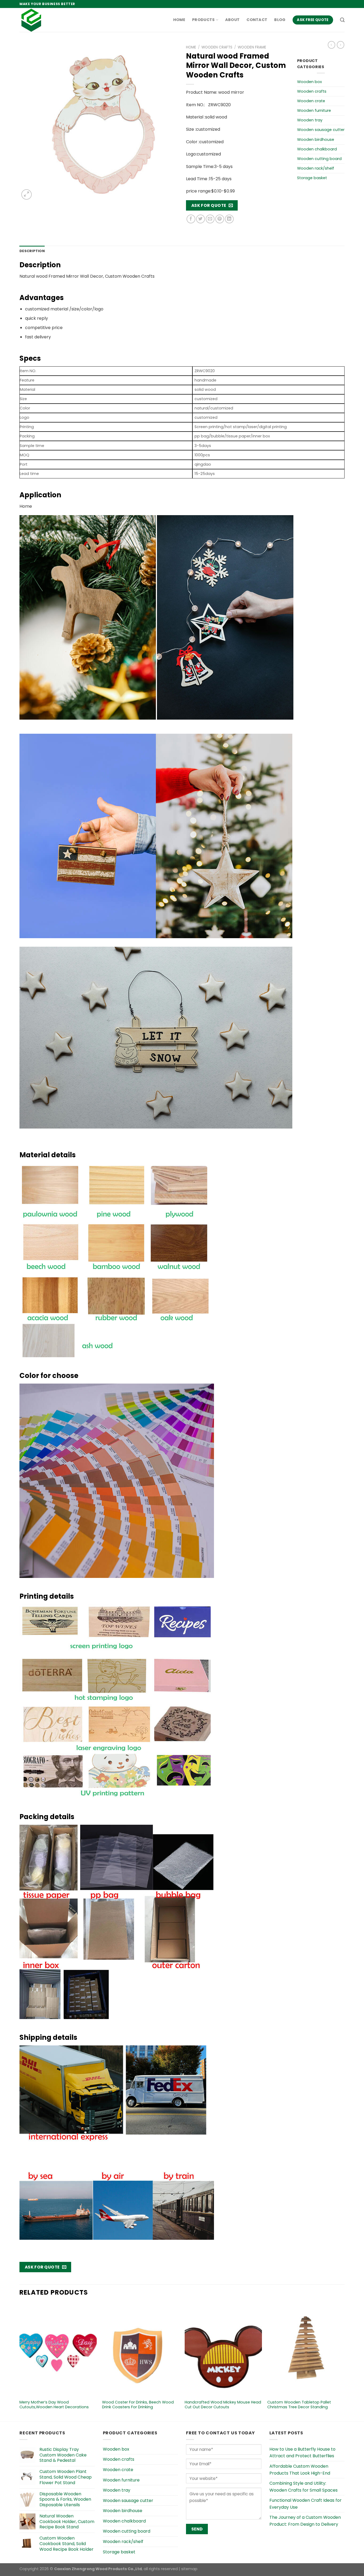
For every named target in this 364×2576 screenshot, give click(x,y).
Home (179, 20)
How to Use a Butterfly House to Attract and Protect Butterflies (302, 2453)
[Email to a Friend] (210, 219)
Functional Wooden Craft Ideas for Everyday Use (306, 2504)
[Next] (344, 2362)
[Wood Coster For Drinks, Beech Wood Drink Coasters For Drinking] (141, 2350)
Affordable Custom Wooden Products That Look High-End (300, 2470)
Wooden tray (310, 120)
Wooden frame (252, 47)
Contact (257, 20)
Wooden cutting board (319, 159)
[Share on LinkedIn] (229, 219)
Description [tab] (32, 251)
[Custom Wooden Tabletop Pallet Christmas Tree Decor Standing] (306, 2350)
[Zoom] (27, 194)
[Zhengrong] (46, 20)
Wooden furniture (314, 110)
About (232, 20)
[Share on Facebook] (191, 219)
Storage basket (312, 178)
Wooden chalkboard (317, 149)
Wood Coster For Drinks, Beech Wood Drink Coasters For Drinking (138, 2405)
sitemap (189, 2569)
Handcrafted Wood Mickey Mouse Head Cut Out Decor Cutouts (223, 2405)
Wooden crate (311, 101)
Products (203, 20)
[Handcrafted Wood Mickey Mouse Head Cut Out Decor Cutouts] (223, 2350)
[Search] (342, 20)
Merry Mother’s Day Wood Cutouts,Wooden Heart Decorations (54, 2405)
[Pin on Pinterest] (220, 219)
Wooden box (310, 82)
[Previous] (20, 2362)
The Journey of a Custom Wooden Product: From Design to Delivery (305, 2521)
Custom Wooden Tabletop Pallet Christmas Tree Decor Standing (299, 2405)
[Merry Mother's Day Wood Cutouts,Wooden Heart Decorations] (58, 2350)
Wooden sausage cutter (321, 130)
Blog (280, 20)
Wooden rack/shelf (316, 168)
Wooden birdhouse (316, 140)
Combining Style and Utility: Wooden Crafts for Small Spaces (304, 2487)
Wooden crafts (217, 47)
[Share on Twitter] (201, 219)
